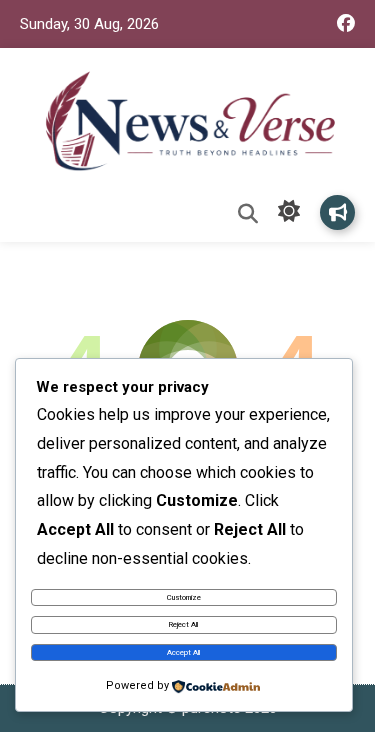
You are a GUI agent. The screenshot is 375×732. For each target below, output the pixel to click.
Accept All (183, 652)
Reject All (183, 624)
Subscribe (337, 212)
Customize (184, 597)
